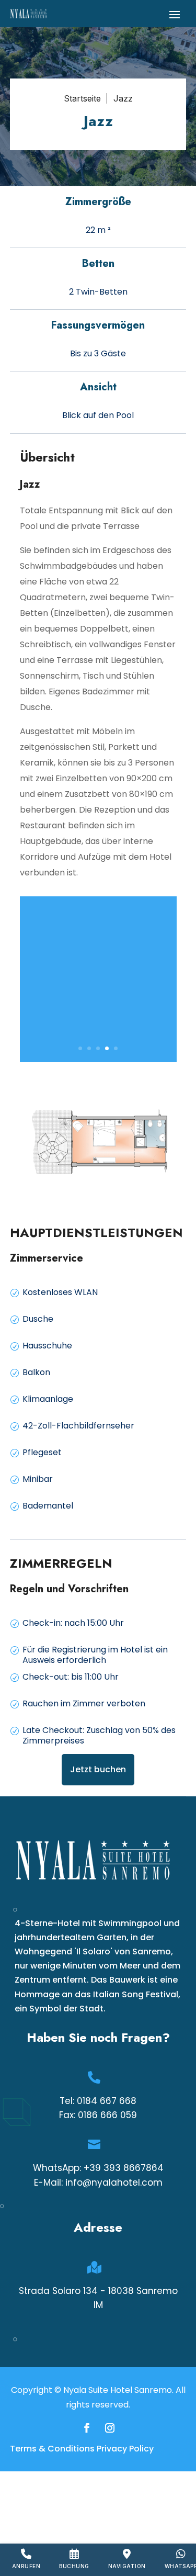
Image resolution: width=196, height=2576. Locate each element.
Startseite (82, 98)
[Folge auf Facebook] (87, 2428)
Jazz (123, 98)
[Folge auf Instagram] (110, 2428)
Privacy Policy (125, 2449)
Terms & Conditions (52, 2449)
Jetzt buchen (98, 1769)
